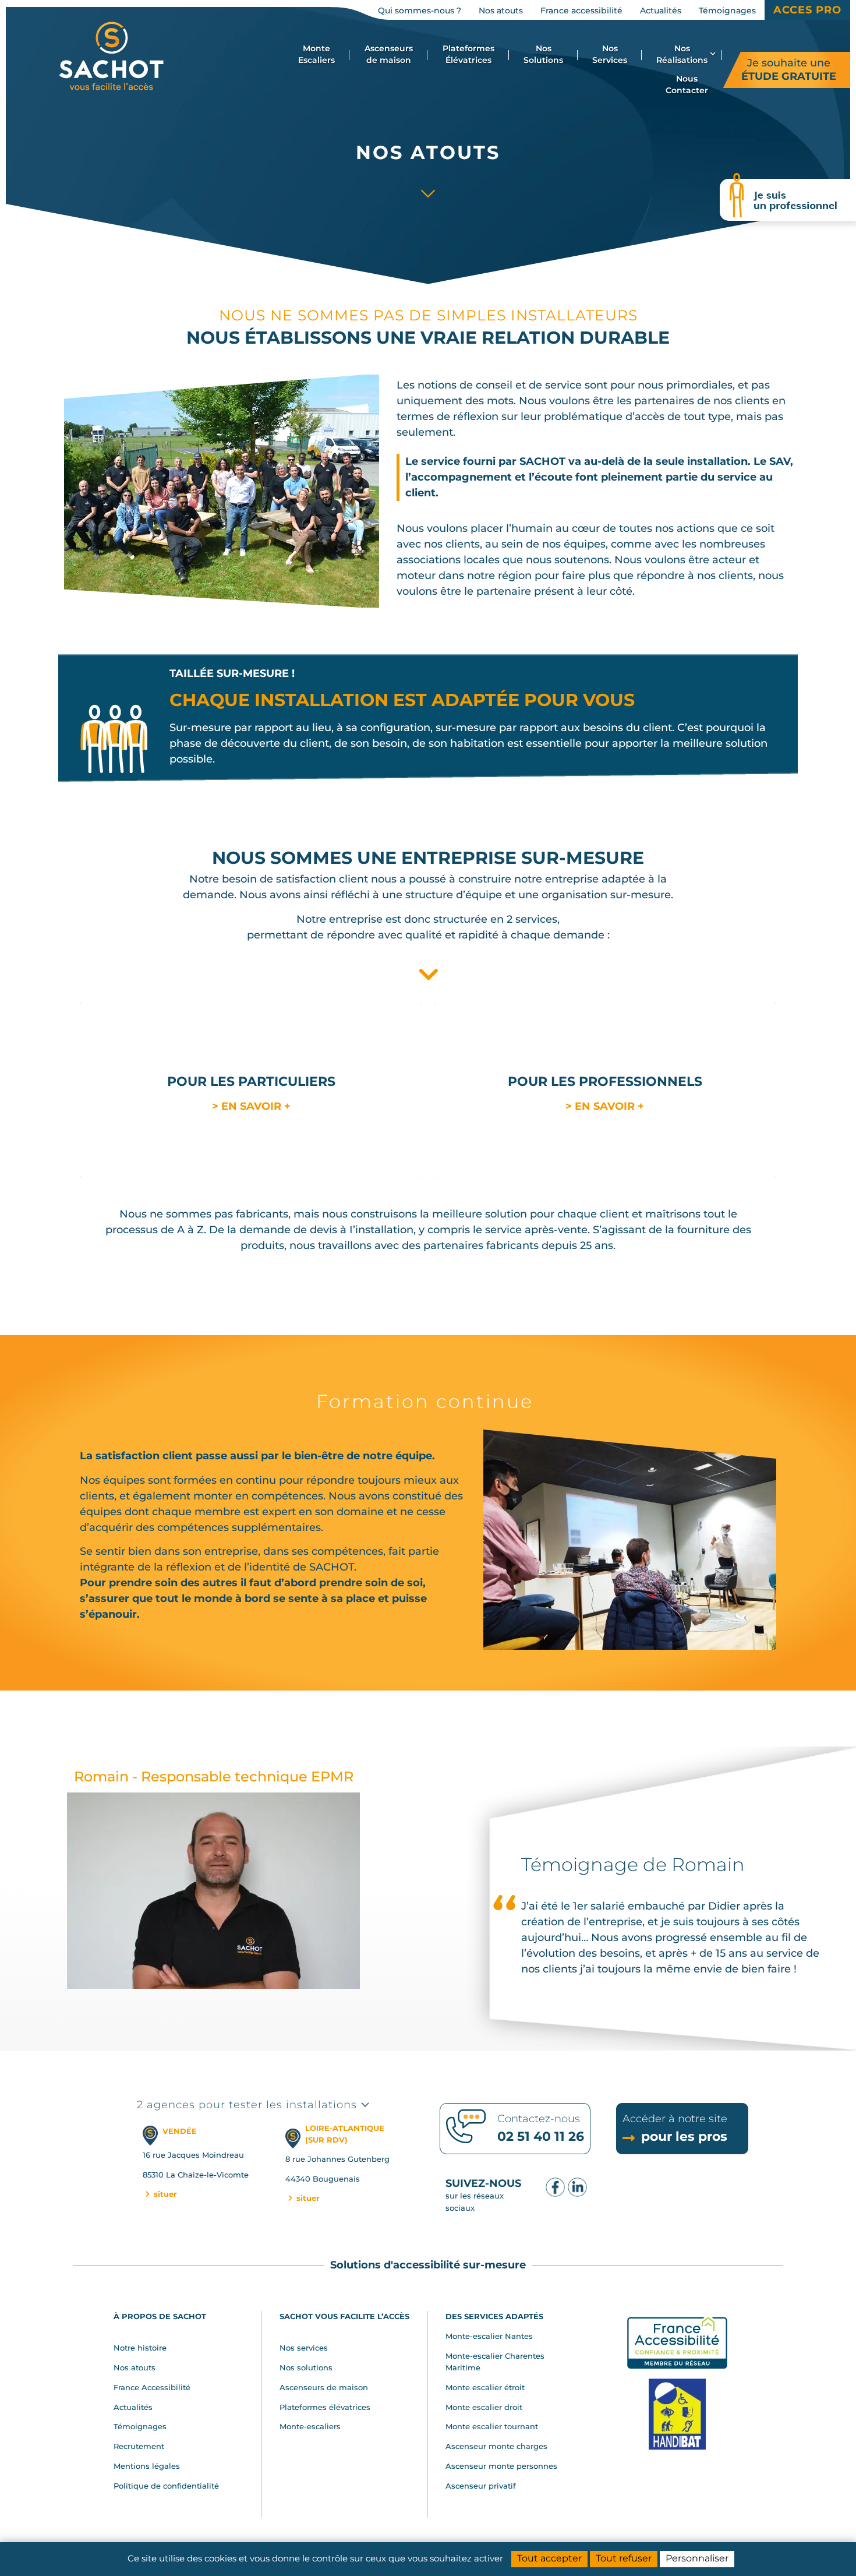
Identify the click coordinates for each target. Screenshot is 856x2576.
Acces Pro (807, 10)
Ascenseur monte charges (496, 2446)
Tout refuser (624, 2558)
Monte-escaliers (310, 2426)
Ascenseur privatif (481, 2486)
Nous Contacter (687, 84)
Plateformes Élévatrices (468, 54)
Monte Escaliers (316, 54)
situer (164, 2194)
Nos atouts (135, 2367)
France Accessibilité (152, 2387)
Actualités (133, 2407)
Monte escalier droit (484, 2407)
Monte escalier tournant (492, 2426)
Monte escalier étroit (485, 2387)
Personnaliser (697, 2558)
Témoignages (140, 2426)
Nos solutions (306, 2367)
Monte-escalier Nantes (489, 2336)
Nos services (304, 2348)
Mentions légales (147, 2466)
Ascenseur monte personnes (501, 2466)
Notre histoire (140, 2348)
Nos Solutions (543, 54)
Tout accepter (549, 2558)
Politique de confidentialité (166, 2486)
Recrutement (139, 2446)
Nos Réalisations (682, 54)
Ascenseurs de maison (389, 54)
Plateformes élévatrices (325, 2407)
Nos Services (610, 54)
